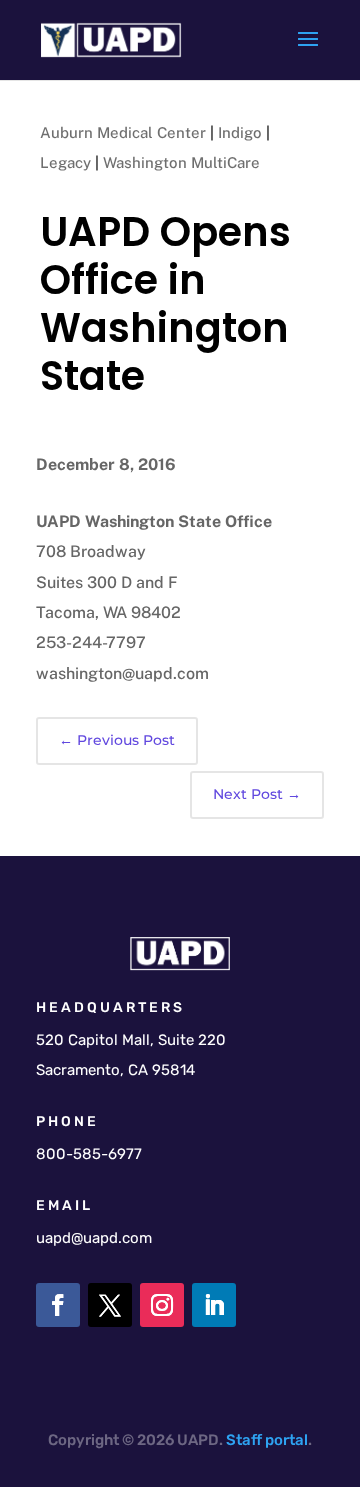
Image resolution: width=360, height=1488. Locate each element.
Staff (244, 1440)
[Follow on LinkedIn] (214, 1305)
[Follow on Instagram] (162, 1305)
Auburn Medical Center (123, 132)
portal (286, 1440)
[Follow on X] (110, 1305)
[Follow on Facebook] (58, 1305)
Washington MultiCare (181, 162)
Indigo (240, 132)
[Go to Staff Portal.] (263, 1440)
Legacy (65, 162)
